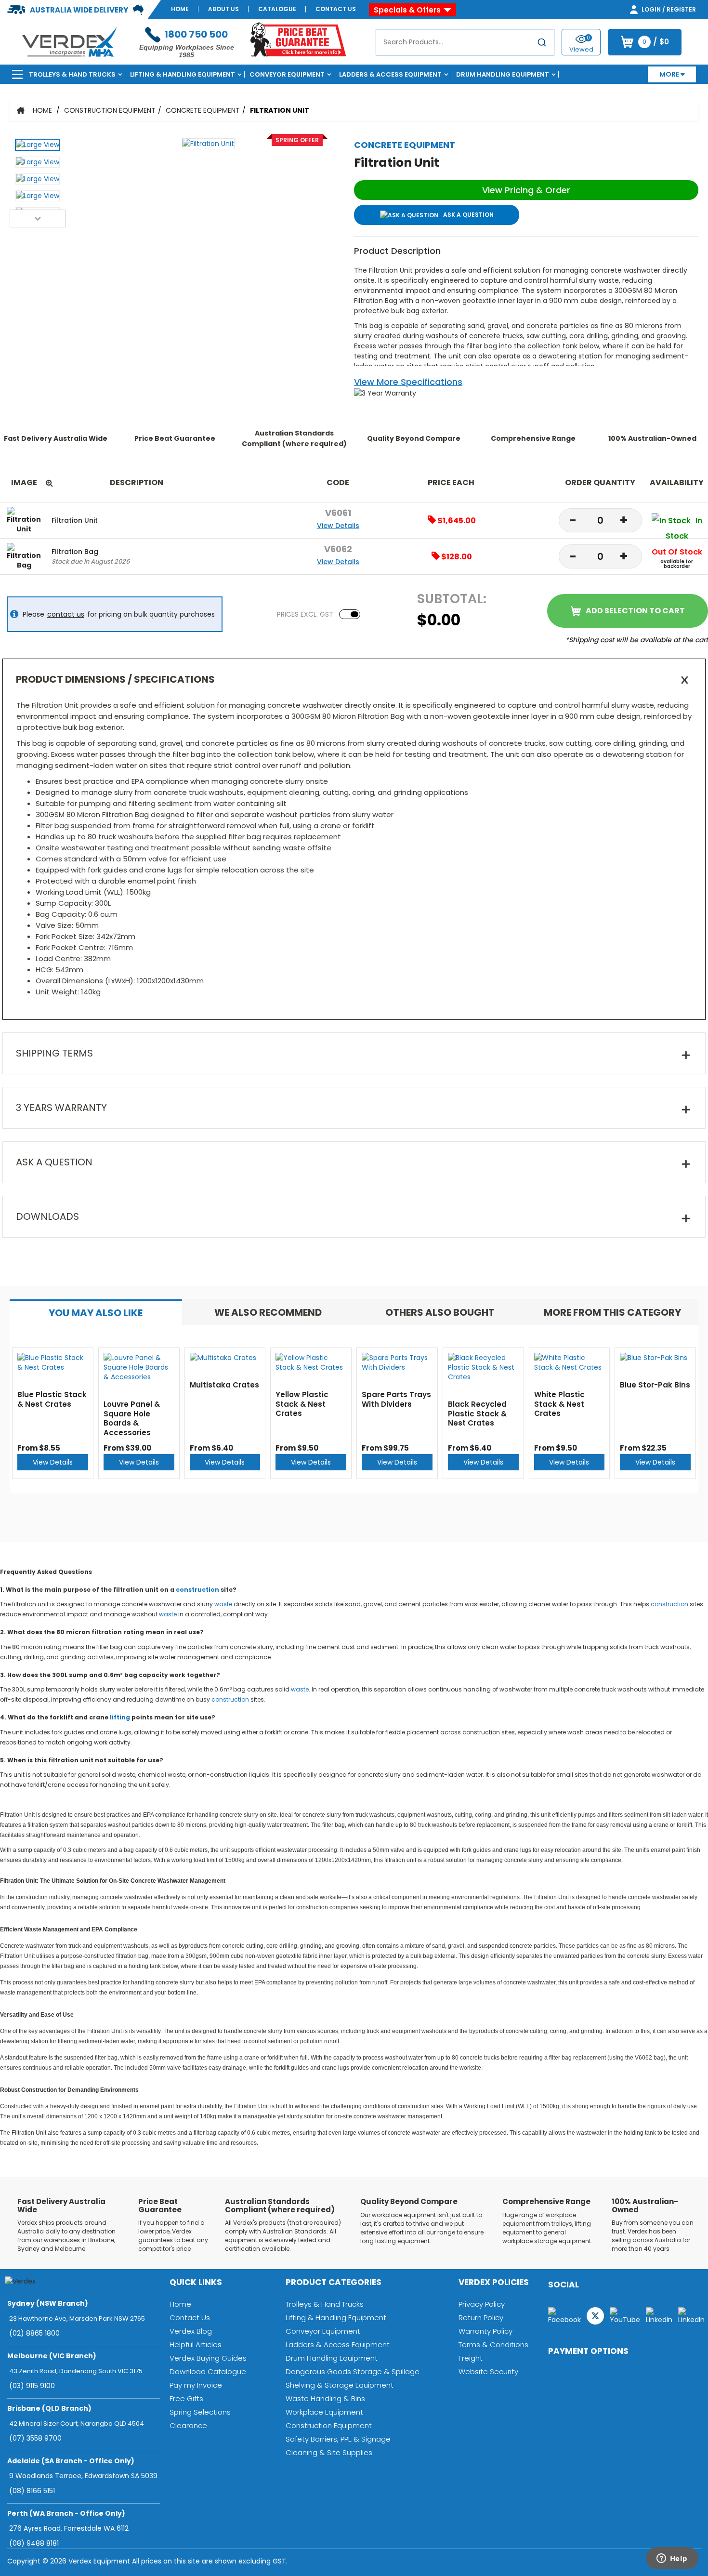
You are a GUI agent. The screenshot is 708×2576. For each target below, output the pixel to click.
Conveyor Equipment (287, 74)
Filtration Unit (280, 110)
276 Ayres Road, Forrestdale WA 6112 (69, 2528)
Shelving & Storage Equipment (340, 2385)
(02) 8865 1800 (34, 2333)
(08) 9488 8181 (34, 2543)
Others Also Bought (440, 1312)
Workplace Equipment (324, 2412)
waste (223, 1604)
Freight (471, 2358)
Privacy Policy (482, 2304)
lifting (120, 1717)
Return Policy (481, 2318)
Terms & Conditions (493, 2345)
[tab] (96, 1312)
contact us (66, 614)
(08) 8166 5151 (32, 2491)
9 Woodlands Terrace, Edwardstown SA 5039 (83, 2476)
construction (197, 1590)
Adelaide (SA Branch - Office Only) (71, 2461)
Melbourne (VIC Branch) (52, 2356)
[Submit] (542, 44)
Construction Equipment (110, 110)
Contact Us (336, 9)
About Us (223, 9)
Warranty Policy (485, 2331)
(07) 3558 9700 (35, 2438)
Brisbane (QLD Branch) (49, 2408)
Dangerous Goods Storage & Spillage (353, 2371)
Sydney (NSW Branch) (48, 2303)
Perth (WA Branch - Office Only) (66, 2513)
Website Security (488, 2371)
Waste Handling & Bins (325, 2398)
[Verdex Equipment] (69, 41)
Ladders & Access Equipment (390, 74)
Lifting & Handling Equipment (183, 74)
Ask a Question (468, 215)
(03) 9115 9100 (32, 2386)
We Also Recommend (268, 1312)
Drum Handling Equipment (503, 74)
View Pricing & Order (526, 190)
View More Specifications (408, 382)
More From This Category (612, 1312)
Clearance (188, 2425)
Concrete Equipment (203, 110)
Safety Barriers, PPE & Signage (338, 2439)
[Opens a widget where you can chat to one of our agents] (672, 2559)
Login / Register (668, 9)
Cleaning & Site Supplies (329, 2452)
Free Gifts (186, 2398)
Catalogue (277, 9)
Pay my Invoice (196, 2385)
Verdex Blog (191, 2331)
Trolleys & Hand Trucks (72, 74)
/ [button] (656, 42)
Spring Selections (200, 2412)
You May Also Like (96, 1313)
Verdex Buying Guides (208, 2358)
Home (180, 9)
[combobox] (465, 42)
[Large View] (38, 147)
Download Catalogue (208, 2371)
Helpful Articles (196, 2345)
